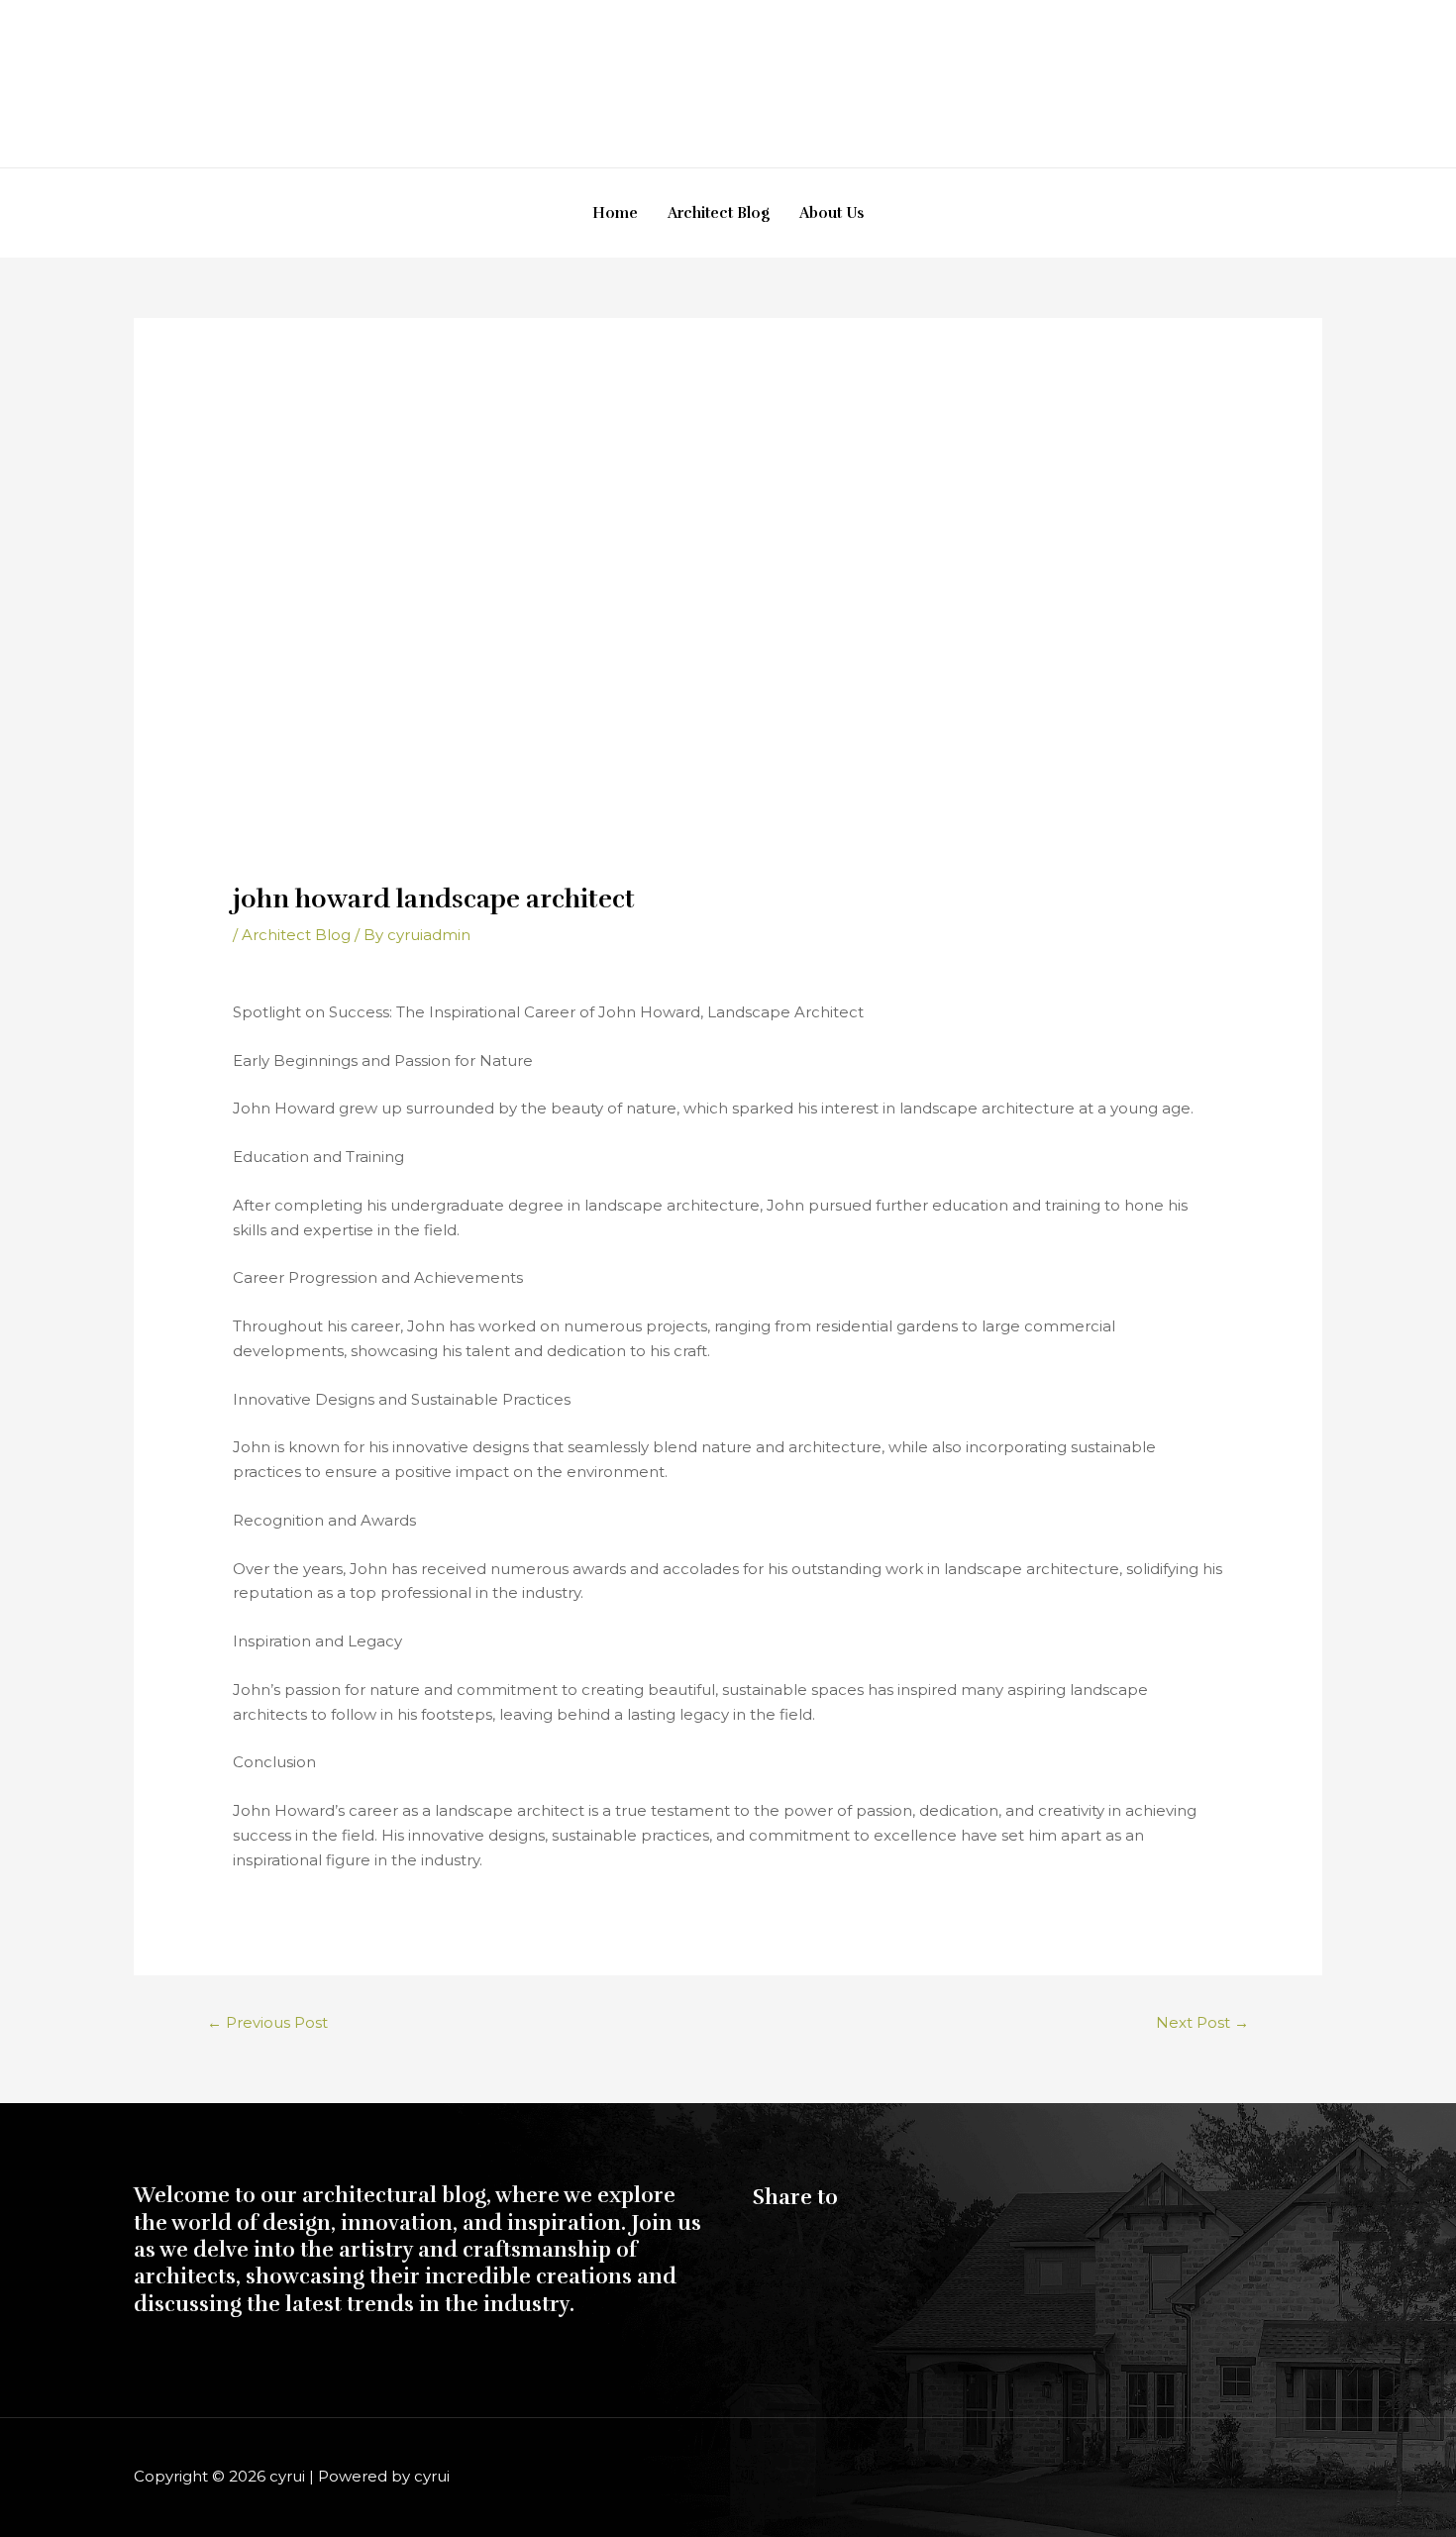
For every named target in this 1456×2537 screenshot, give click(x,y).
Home (615, 213)
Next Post (1202, 2022)
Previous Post (267, 2022)
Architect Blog (719, 213)
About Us (832, 213)
